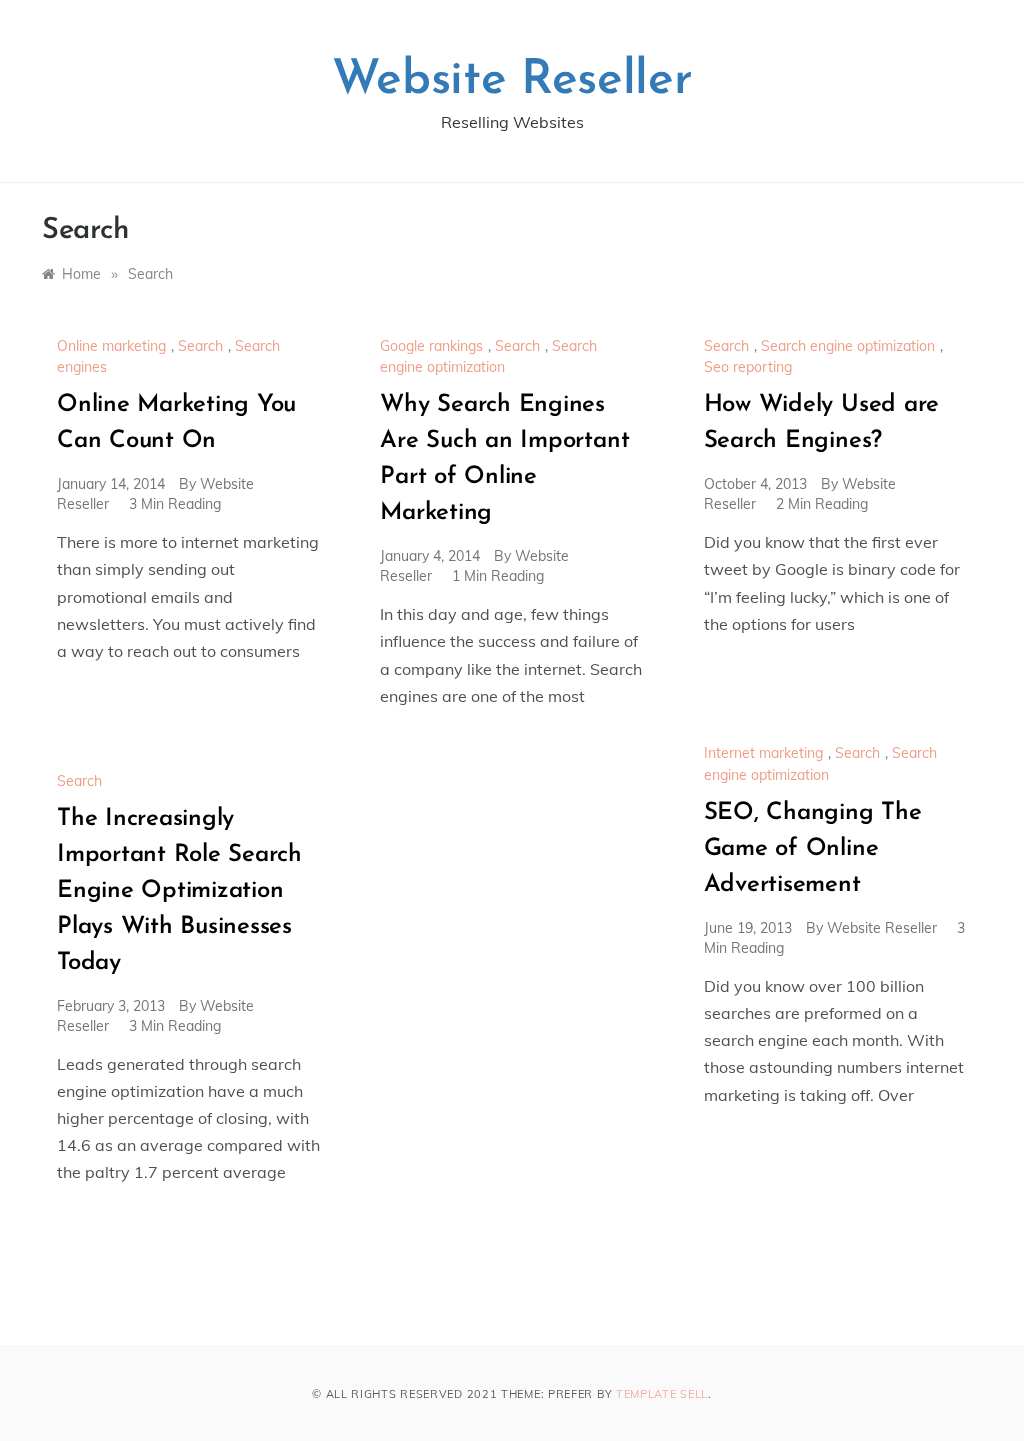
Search (200, 346)
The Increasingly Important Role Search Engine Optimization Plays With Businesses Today (179, 891)
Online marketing (111, 346)
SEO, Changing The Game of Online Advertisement (813, 849)
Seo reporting (748, 367)
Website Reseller (512, 81)
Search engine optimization (848, 346)
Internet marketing (763, 753)
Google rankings (431, 346)
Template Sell (662, 1394)
